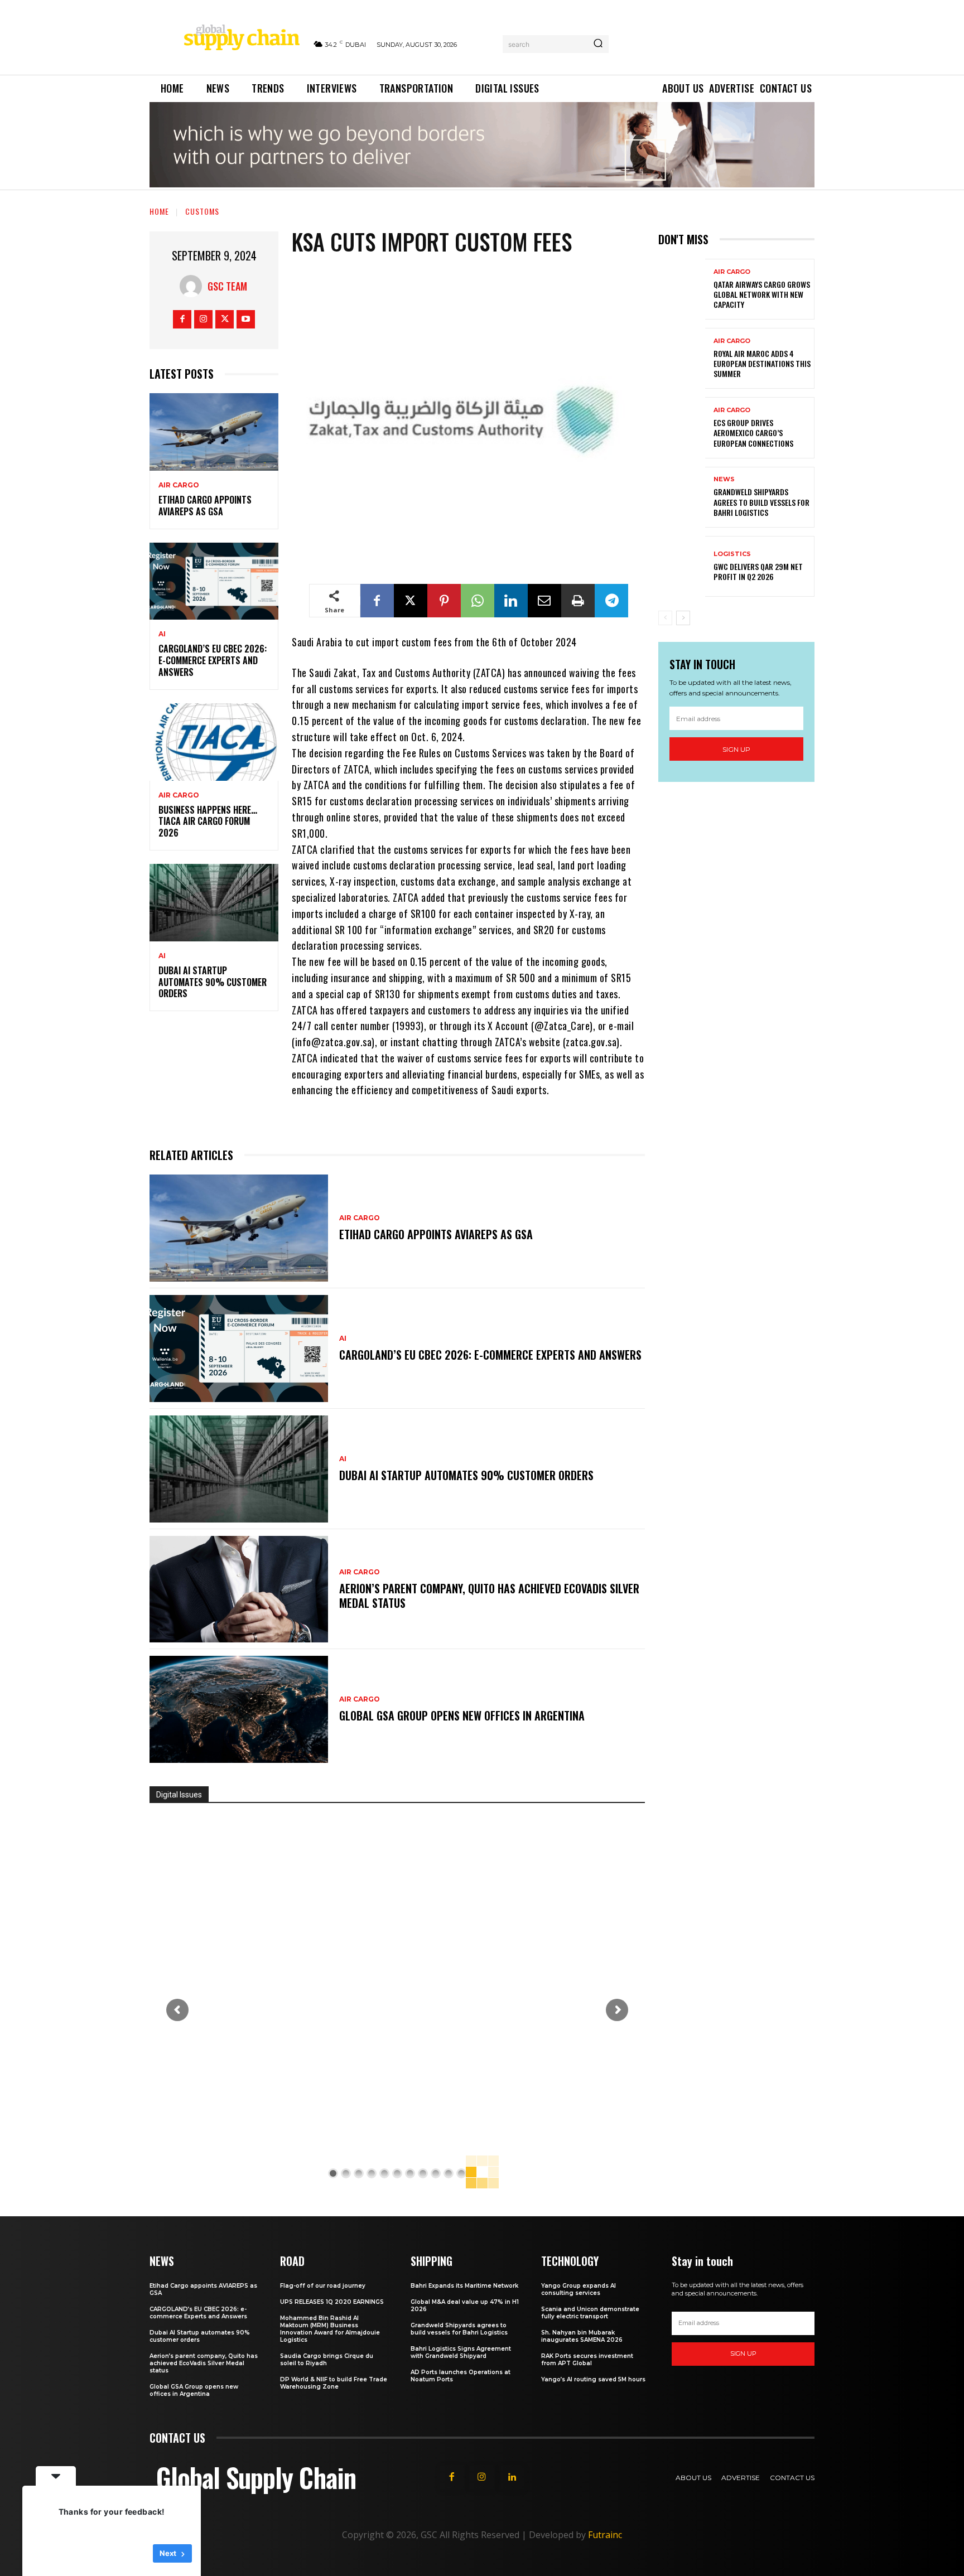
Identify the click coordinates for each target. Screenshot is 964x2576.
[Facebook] (182, 319)
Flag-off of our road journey (323, 2286)
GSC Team (227, 286)
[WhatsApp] (478, 601)
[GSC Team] (194, 286)
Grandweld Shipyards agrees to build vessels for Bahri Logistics (761, 502)
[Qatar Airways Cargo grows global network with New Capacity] (682, 289)
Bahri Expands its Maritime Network (464, 2286)
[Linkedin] (511, 601)
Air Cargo (179, 485)
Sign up (736, 749)
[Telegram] (611, 601)
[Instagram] (203, 319)
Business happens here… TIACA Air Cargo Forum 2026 (208, 821)
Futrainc (605, 2535)
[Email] (544, 601)
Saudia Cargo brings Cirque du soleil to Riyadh (327, 2360)
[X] (225, 319)
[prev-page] (665, 618)
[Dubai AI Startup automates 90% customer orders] (214, 903)
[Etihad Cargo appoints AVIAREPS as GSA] (214, 432)
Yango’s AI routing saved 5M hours (593, 2379)
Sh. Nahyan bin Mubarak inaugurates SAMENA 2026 (582, 2336)
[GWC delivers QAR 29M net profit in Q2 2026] (682, 566)
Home (159, 211)
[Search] (598, 44)
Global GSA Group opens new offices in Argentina (463, 1715)
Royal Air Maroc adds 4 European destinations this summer (762, 363)
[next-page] (683, 618)
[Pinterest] (444, 601)
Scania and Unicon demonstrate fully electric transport (590, 2313)
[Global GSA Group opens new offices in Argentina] (239, 1709)
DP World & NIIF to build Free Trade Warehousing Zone (334, 2383)
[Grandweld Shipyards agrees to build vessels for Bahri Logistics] (682, 497)
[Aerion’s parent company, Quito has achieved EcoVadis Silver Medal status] (239, 1589)
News (724, 479)
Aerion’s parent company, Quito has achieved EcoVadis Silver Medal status (489, 1596)
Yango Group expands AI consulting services (579, 2289)
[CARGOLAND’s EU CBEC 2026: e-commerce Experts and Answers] (214, 581)
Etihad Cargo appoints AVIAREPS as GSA (205, 506)
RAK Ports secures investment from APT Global (587, 2360)
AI (162, 634)
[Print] (578, 601)
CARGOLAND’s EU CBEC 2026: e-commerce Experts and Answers (213, 660)
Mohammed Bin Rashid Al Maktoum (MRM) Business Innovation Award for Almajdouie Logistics (330, 2329)
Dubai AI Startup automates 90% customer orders (213, 982)
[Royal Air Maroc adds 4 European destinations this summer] (682, 358)
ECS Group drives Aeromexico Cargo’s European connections (753, 432)
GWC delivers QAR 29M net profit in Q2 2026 (758, 571)
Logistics (732, 554)
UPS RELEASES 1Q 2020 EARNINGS (332, 2302)
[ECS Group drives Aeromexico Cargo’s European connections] (682, 427)
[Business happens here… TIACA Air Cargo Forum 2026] (214, 742)
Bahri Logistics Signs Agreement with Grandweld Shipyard (461, 2352)
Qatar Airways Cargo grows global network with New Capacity (762, 294)
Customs (202, 211)
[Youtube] (246, 319)
